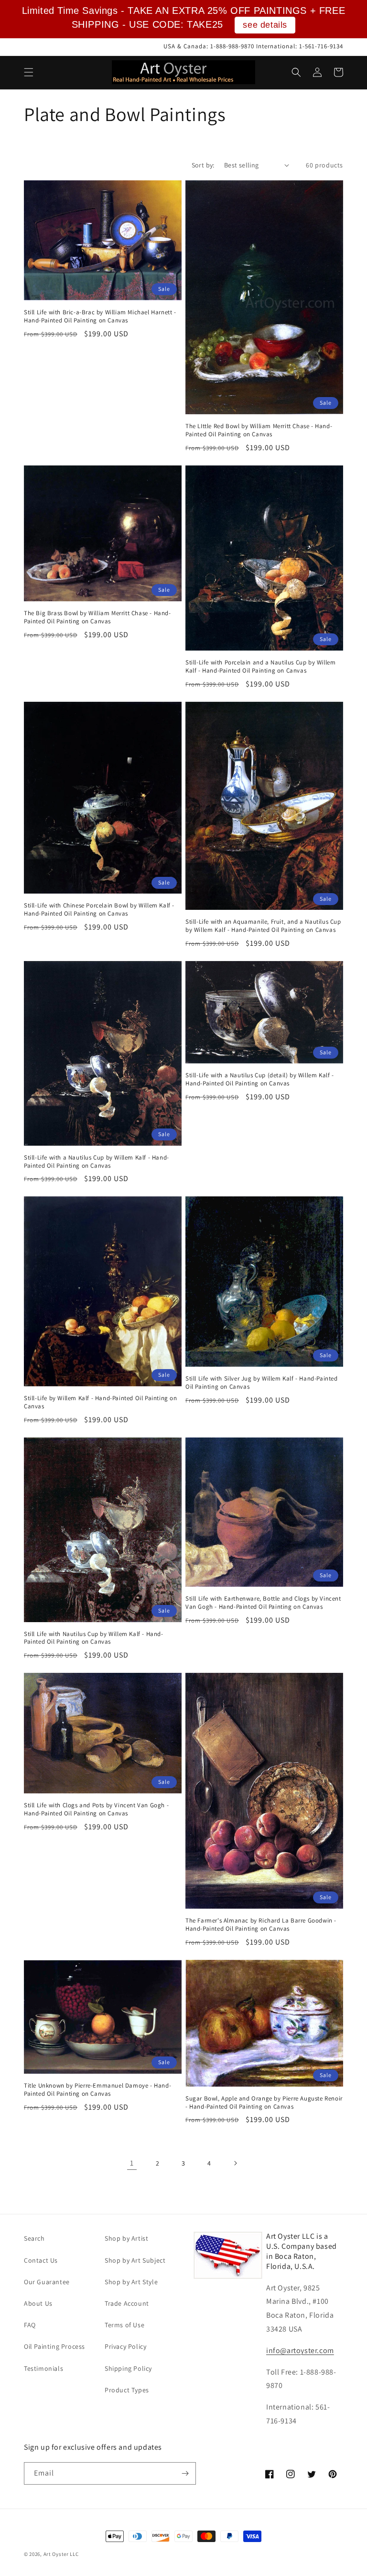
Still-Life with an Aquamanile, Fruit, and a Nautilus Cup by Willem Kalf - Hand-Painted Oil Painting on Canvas (263, 926)
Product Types (127, 2390)
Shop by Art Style (131, 2282)
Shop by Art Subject (135, 2260)
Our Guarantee (47, 2282)
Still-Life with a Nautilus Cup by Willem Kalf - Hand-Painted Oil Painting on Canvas (97, 1162)
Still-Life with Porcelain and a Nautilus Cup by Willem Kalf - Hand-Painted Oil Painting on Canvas (260, 667)
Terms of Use (124, 2325)
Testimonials (43, 2368)
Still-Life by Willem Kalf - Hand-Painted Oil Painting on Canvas (101, 1402)
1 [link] (132, 2163)
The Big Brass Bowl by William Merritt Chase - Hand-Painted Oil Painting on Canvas (97, 617)
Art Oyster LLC (61, 2554)
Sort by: (203, 165)
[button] (29, 72)
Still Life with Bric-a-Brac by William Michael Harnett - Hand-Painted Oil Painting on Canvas (100, 316)
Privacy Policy (125, 2346)
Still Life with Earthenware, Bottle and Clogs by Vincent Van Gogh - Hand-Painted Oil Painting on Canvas (263, 1603)
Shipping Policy (128, 2368)
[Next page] (235, 2163)
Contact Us (41, 2260)
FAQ (30, 2325)
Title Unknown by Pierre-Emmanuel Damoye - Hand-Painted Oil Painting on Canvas (97, 2090)
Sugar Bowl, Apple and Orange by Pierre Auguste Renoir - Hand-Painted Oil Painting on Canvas (264, 2103)
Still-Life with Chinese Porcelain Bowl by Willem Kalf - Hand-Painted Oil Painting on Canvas (99, 910)
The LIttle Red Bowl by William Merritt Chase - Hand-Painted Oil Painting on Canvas (259, 430)
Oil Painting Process (54, 2346)
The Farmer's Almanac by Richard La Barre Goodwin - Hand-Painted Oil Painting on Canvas (261, 1925)
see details (265, 25)
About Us (38, 2303)
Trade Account (127, 2303)
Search (34, 2238)
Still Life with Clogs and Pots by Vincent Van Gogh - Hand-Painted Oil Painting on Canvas (96, 1809)
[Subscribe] (185, 2473)
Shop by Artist (126, 2238)
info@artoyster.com (300, 2350)
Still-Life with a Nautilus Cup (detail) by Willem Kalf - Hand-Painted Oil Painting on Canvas (260, 1079)
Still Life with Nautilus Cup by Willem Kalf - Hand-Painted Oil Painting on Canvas (94, 1638)
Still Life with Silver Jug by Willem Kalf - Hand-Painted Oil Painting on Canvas (262, 1383)
